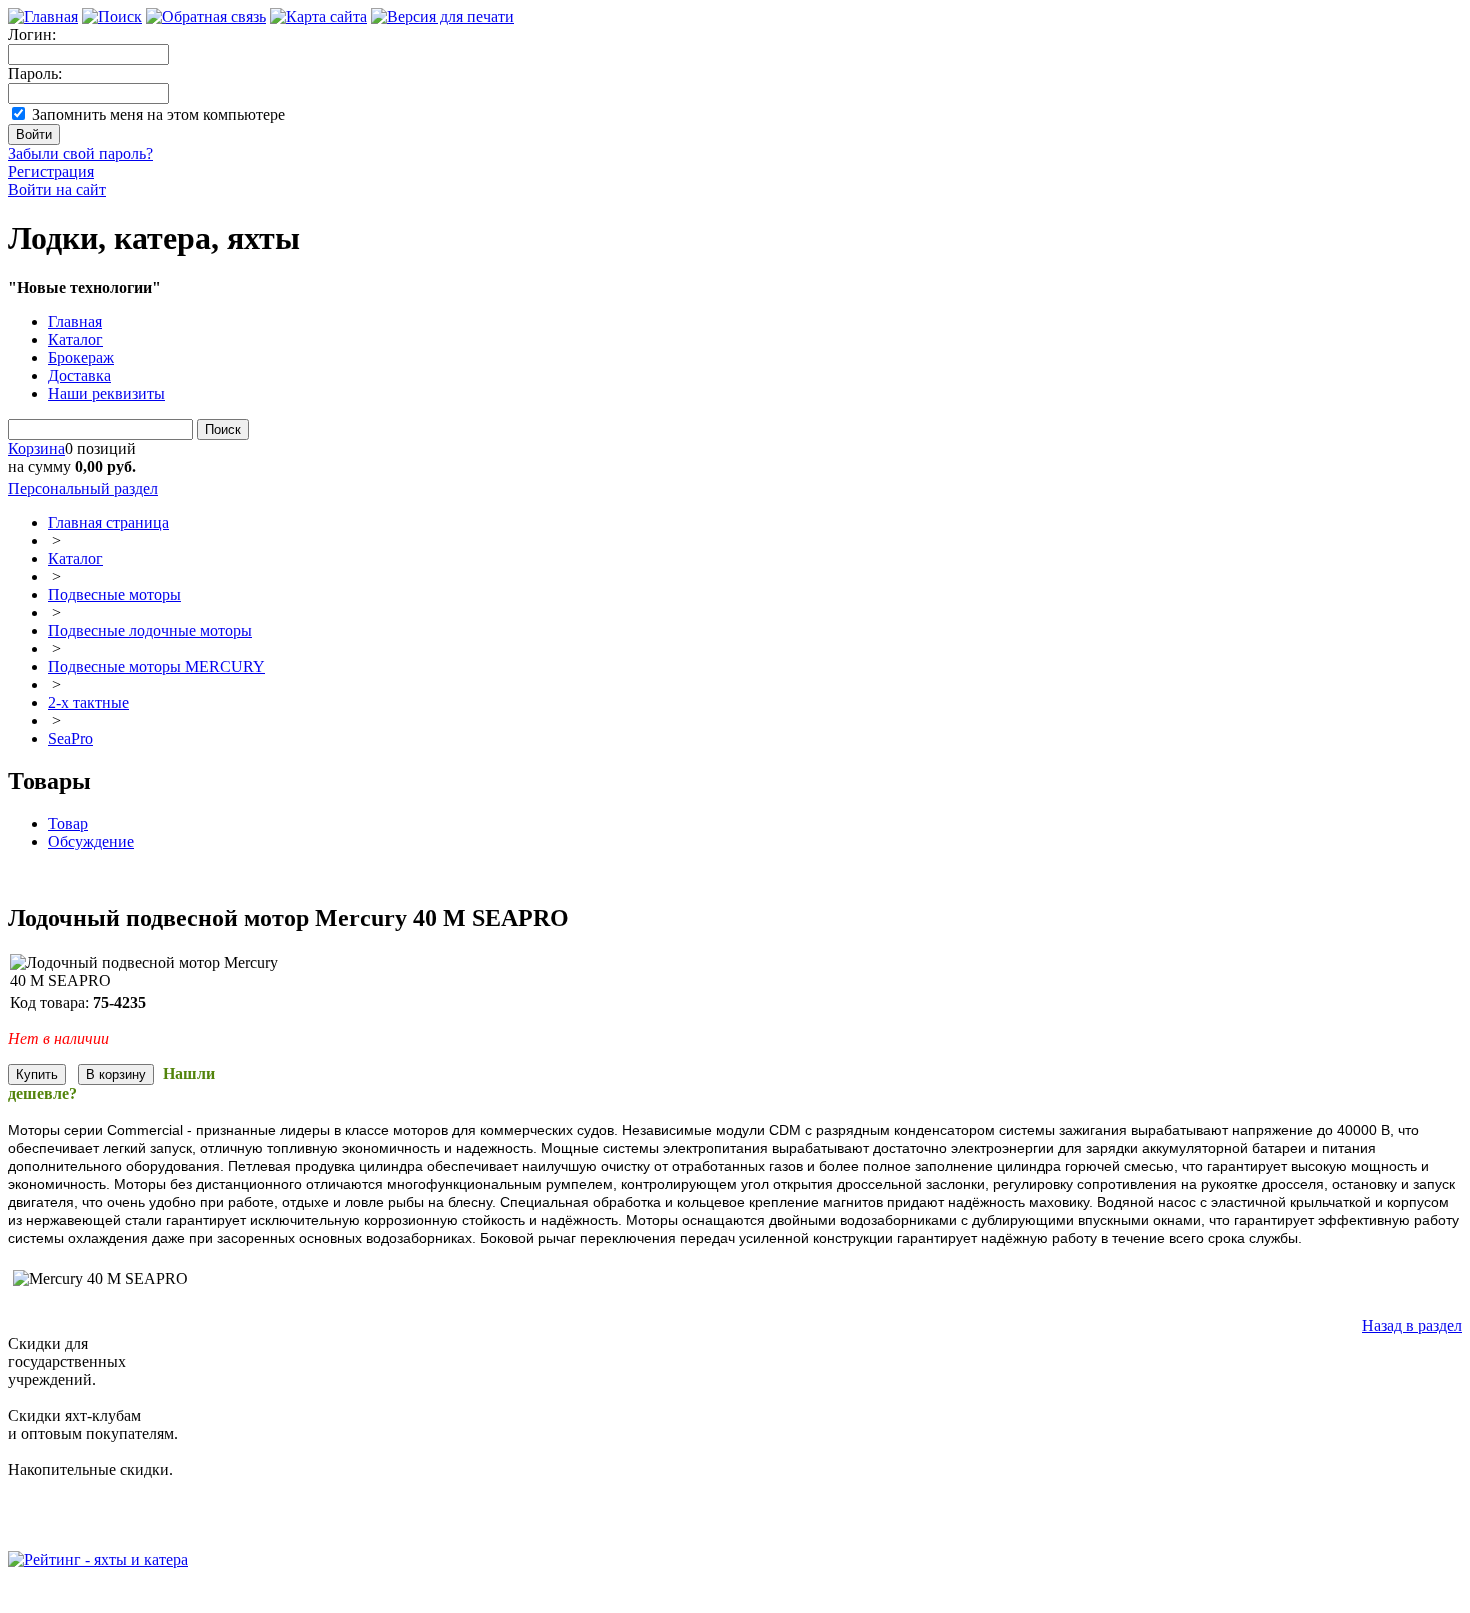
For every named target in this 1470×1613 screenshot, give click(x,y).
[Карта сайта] (318, 16)
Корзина (36, 448)
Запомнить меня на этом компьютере (158, 114)
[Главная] (43, 16)
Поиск (223, 429)
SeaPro (70, 738)
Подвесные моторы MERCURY (156, 666)
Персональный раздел (83, 488)
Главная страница (108, 522)
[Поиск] (112, 16)
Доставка (79, 375)
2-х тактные (88, 702)
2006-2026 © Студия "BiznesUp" (117, 1595)
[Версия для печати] (442, 16)
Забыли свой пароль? (80, 153)
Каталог (75, 339)
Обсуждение (91, 841)
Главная (75, 321)
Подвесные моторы (114, 594)
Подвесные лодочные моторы (150, 630)
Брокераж (81, 357)
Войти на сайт (57, 189)
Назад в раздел (1412, 1325)
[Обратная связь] (206, 16)
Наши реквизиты (106, 393)
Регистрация (51, 171)
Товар (68, 823)
